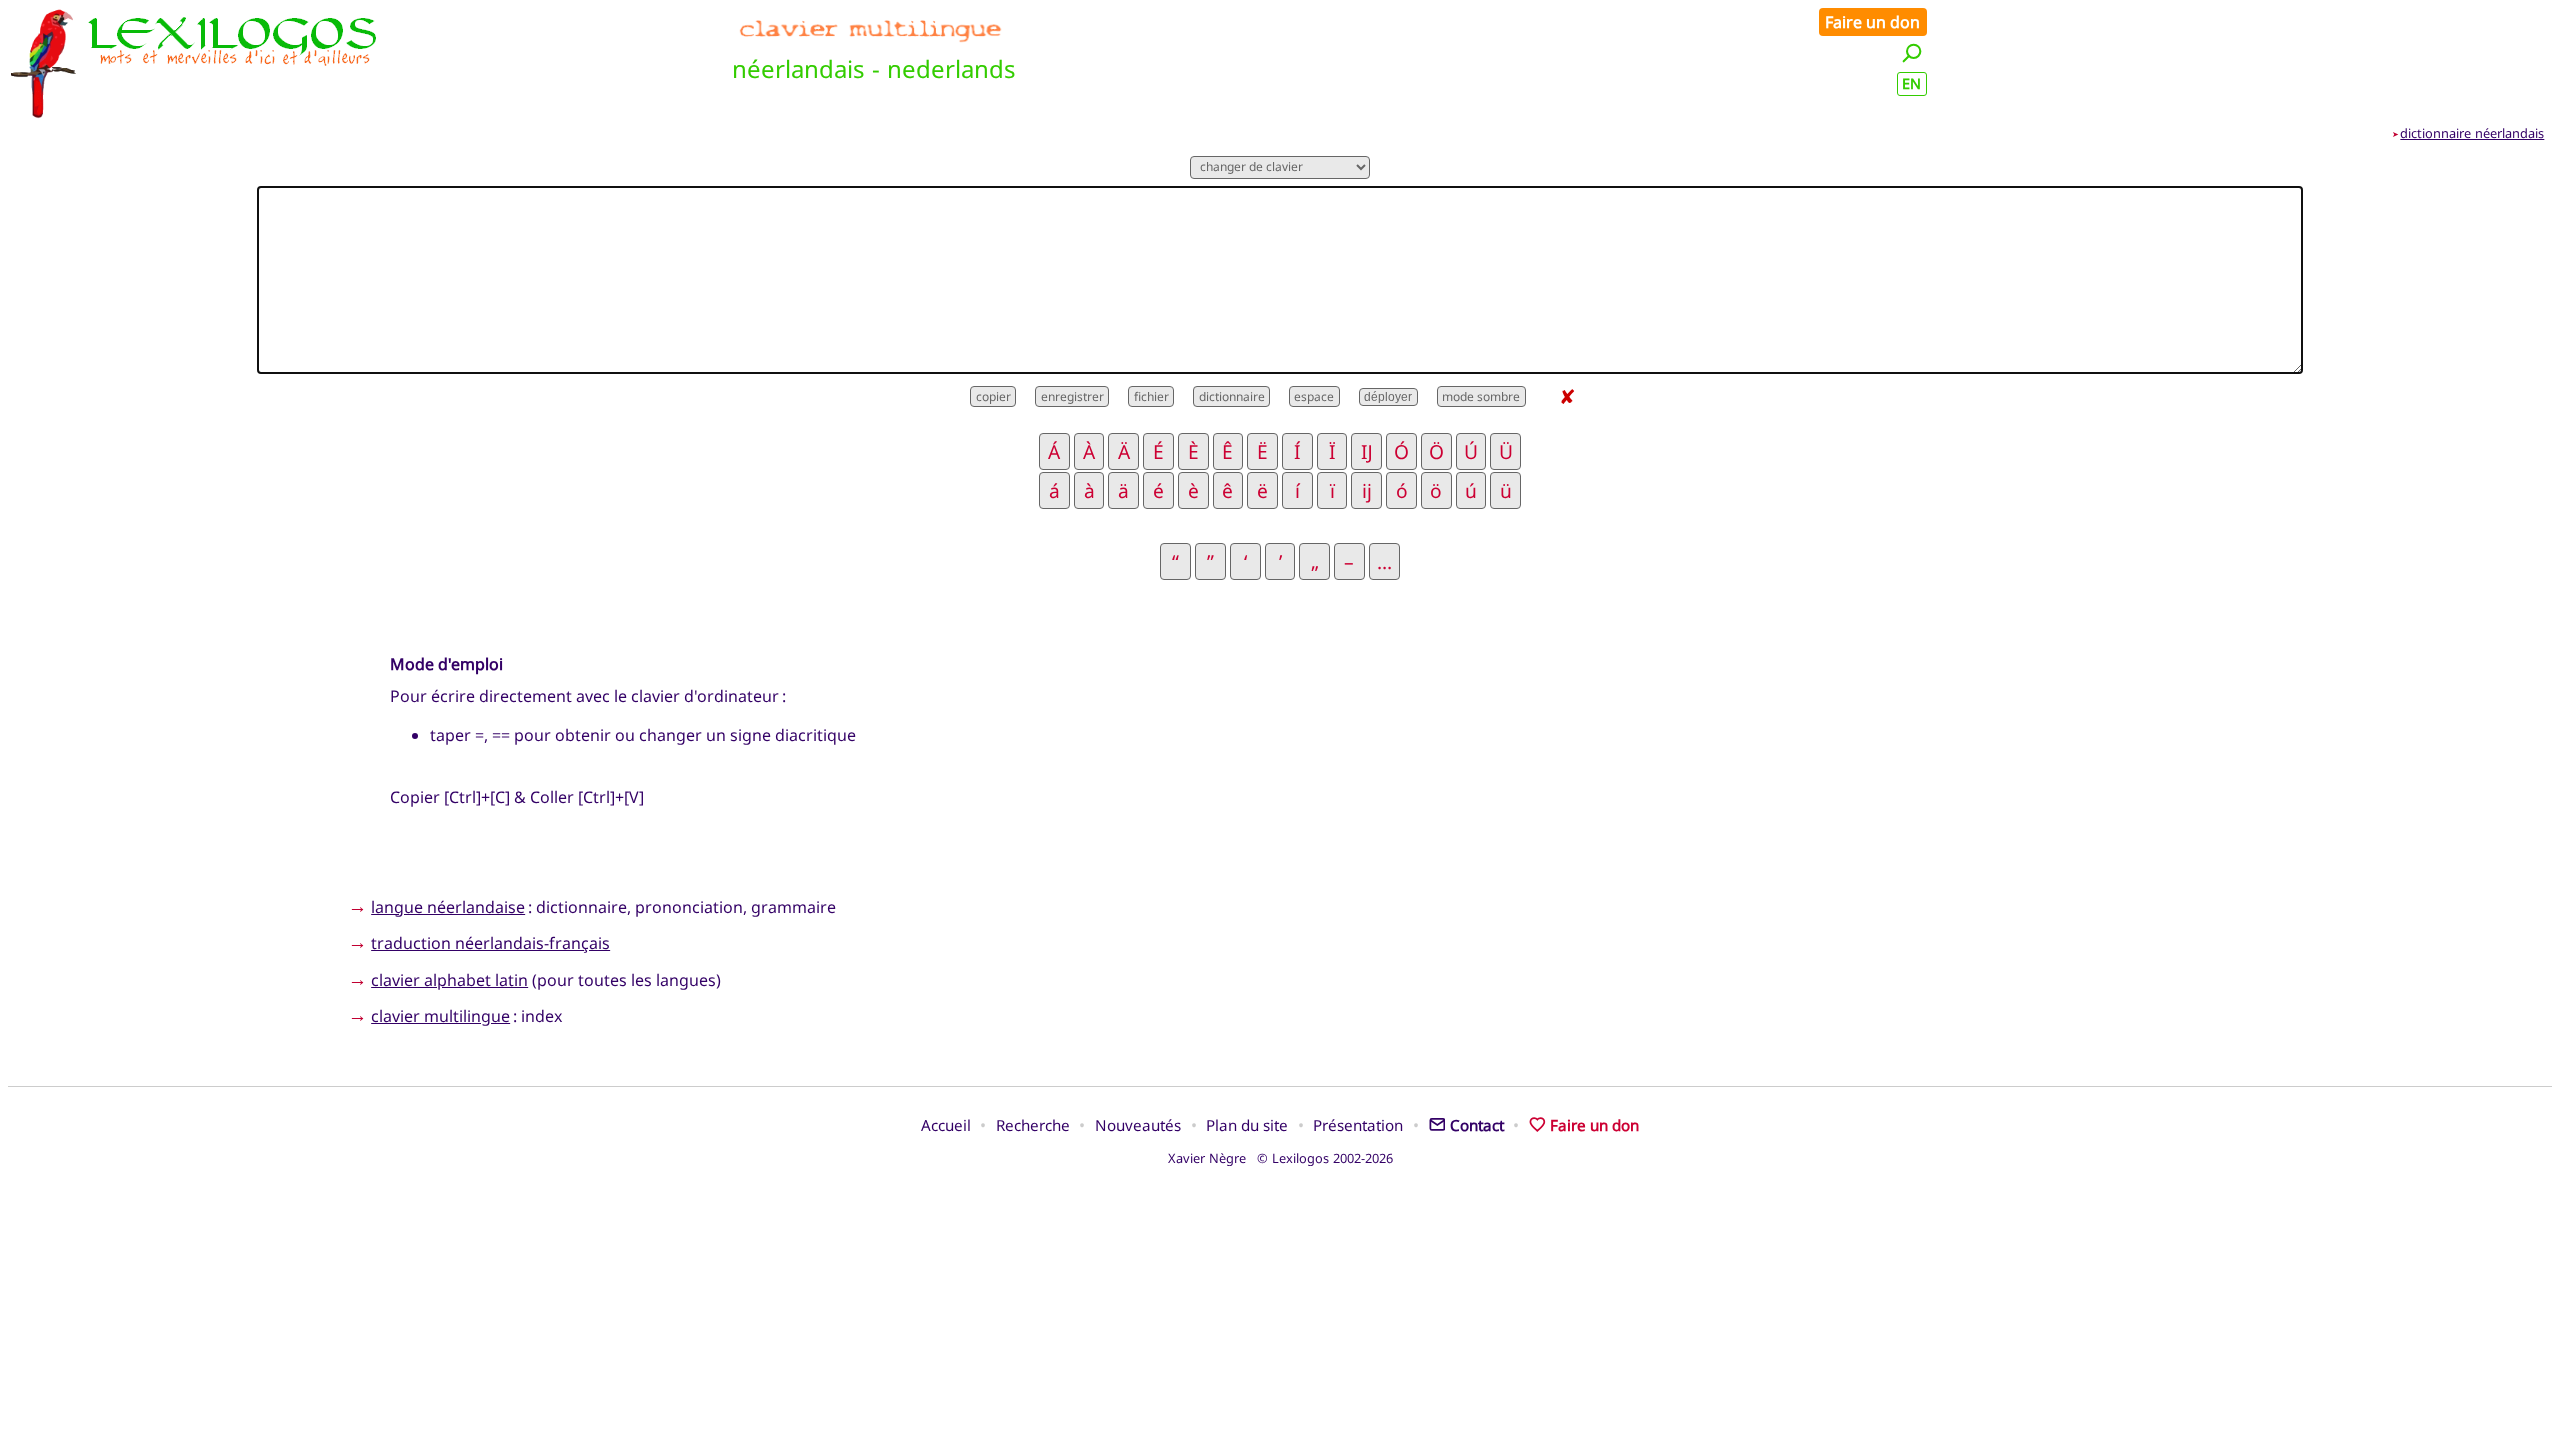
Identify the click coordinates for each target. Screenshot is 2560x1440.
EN (1911, 83)
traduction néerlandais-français (490, 943)
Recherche (1033, 1125)
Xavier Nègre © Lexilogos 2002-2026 (1280, 1158)
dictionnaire (1232, 396)
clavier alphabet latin (449, 980)
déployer (1388, 397)
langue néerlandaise (448, 907)
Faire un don (1872, 22)
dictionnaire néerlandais (2472, 133)
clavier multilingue (440, 1016)
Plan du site (1247, 1125)
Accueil (946, 1125)
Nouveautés (1138, 1125)
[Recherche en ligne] (1912, 52)
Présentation (1358, 1125)
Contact (1477, 1125)
